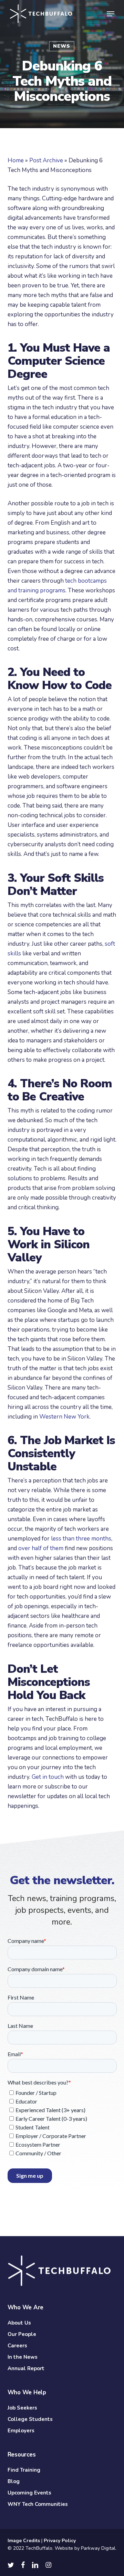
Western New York (64, 1417)
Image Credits (24, 2541)
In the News (23, 2357)
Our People (22, 2334)
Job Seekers (22, 2408)
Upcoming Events (29, 2493)
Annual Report (26, 2368)
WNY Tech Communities (38, 2504)
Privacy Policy (60, 2541)
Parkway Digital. (99, 2548)
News (62, 46)
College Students (30, 2419)
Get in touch (48, 1777)
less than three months (81, 1539)
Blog (14, 2481)
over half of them (41, 1548)
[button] (111, 14)
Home (16, 160)
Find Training (24, 2470)
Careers (17, 2346)
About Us (19, 2323)
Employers (21, 2431)
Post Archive (46, 160)
